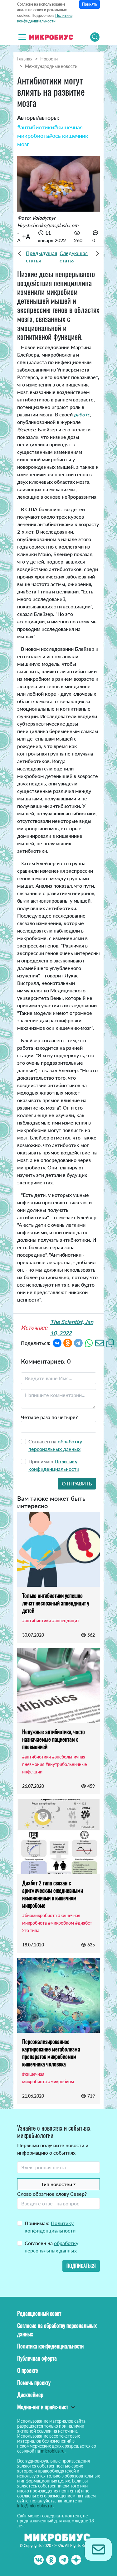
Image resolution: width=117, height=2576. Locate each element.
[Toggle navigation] (22, 37)
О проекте (28, 2370)
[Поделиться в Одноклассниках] (68, 1342)
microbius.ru (53, 2451)
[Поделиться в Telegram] (78, 1342)
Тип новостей (57, 2184)
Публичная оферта (37, 2358)
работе (82, 414)
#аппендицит (66, 1621)
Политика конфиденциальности (50, 2346)
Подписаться (81, 2266)
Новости (49, 59)
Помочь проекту (34, 2382)
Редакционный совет (39, 2313)
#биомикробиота (39, 1915)
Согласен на (51, 2247)
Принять (90, 4)
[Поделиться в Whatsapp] (89, 1342)
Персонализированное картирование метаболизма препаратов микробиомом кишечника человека (51, 2053)
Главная (25, 59)
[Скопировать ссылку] (110, 1342)
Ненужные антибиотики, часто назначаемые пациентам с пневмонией (54, 1739)
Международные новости (51, 66)
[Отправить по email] (100, 1342)
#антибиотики (36, 127)
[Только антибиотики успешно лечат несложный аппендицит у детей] (58, 1549)
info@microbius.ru (35, 2506)
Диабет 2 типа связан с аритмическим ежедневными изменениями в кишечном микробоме (53, 1894)
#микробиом (61, 1923)
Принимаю (50, 2227)
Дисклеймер (30, 2395)
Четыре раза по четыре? (49, 1417)
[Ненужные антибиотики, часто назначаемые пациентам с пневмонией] (58, 1686)
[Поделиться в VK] (57, 1342)
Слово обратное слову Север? (52, 2194)
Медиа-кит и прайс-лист (43, 2407)
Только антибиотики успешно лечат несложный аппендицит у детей (56, 1603)
